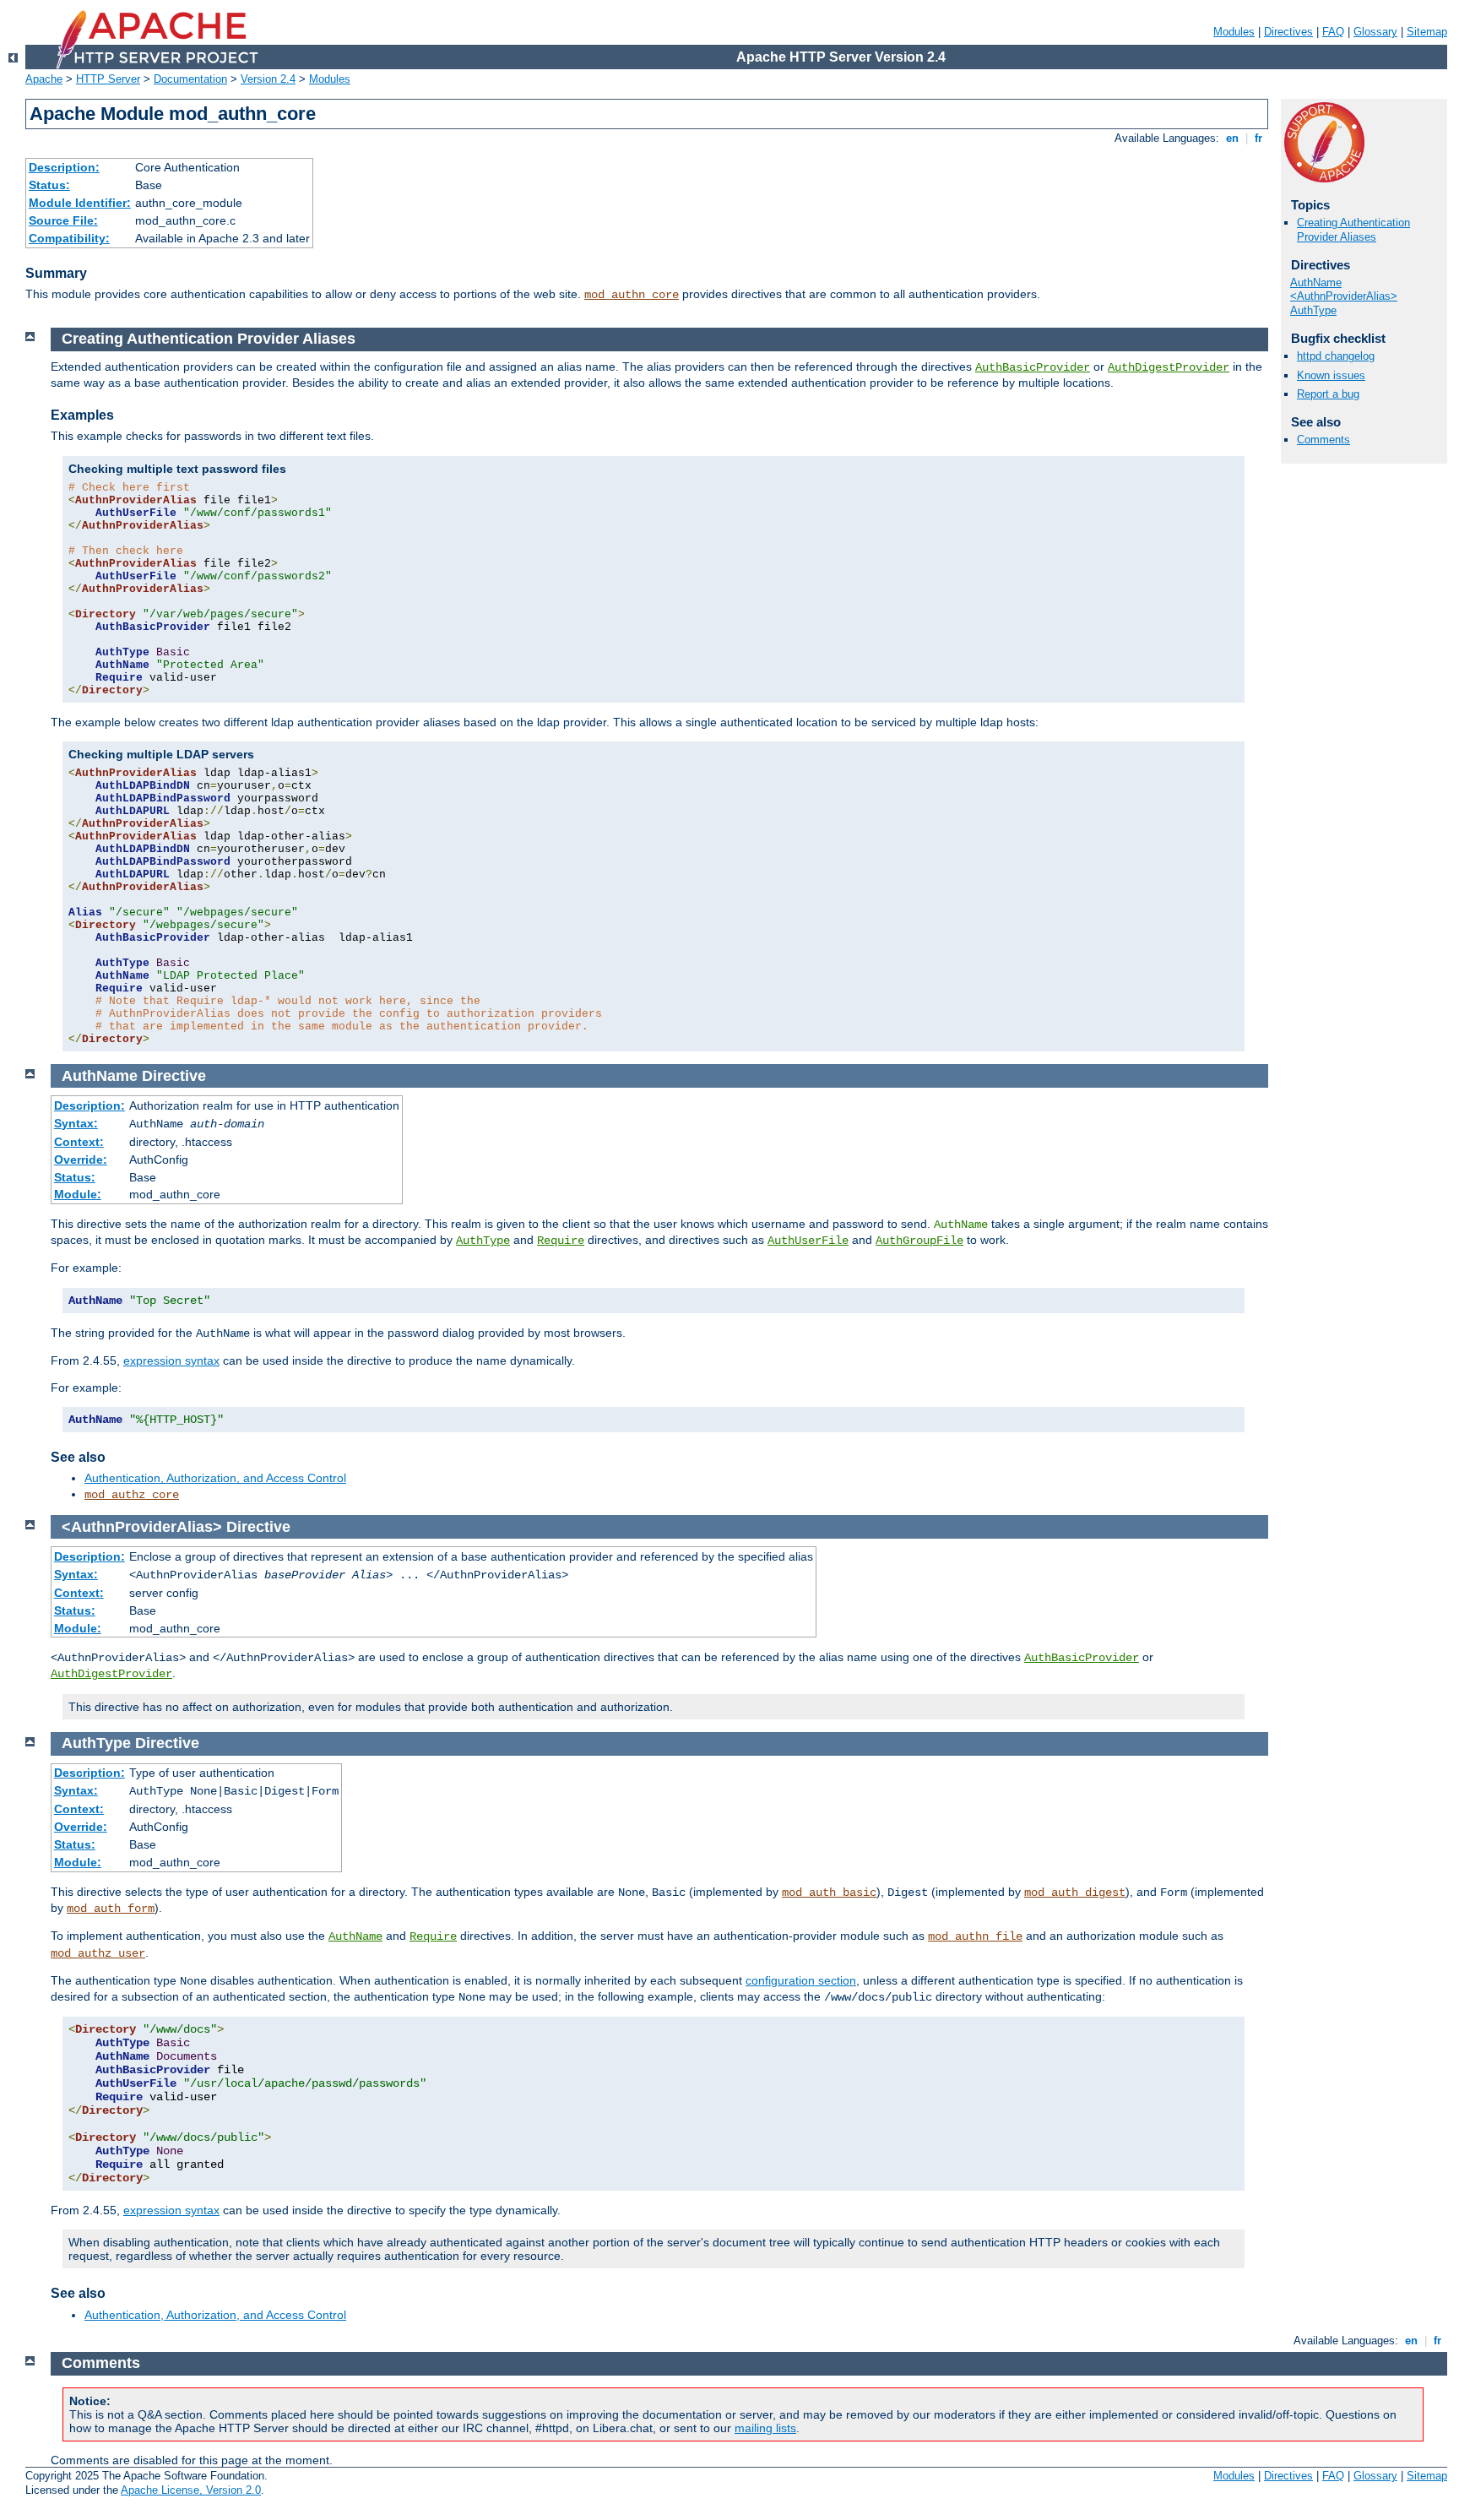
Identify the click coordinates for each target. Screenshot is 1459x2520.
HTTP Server (108, 79)
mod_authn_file (975, 1936)
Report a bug (1328, 394)
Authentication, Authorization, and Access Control (215, 1478)
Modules (1234, 32)
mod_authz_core (132, 1495)
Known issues (1331, 375)
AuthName (1316, 282)
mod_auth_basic (829, 1893)
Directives (1288, 32)
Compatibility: (69, 238)
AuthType (1313, 310)
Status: (49, 185)
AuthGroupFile (919, 1241)
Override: (81, 1160)
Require (561, 1241)
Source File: (63, 220)
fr (1258, 138)
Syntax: (76, 1123)
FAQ (1333, 32)
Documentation (190, 79)
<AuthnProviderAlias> (1344, 296)
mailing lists (765, 2428)
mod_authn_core (632, 295)
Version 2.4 (268, 79)
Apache (44, 79)
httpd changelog (1336, 356)
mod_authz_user (98, 1953)
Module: (78, 1194)
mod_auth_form (111, 1909)
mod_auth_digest (1075, 1893)
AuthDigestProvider (1169, 367)
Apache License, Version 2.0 (191, 2490)
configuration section (801, 1980)
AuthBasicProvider (1033, 367)
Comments (1323, 440)
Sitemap (1427, 32)
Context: (79, 1142)
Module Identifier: (80, 203)
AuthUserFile (808, 1241)
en (1232, 138)
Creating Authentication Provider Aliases (1353, 230)
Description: (64, 167)
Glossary (1375, 32)
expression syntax (171, 1360)
